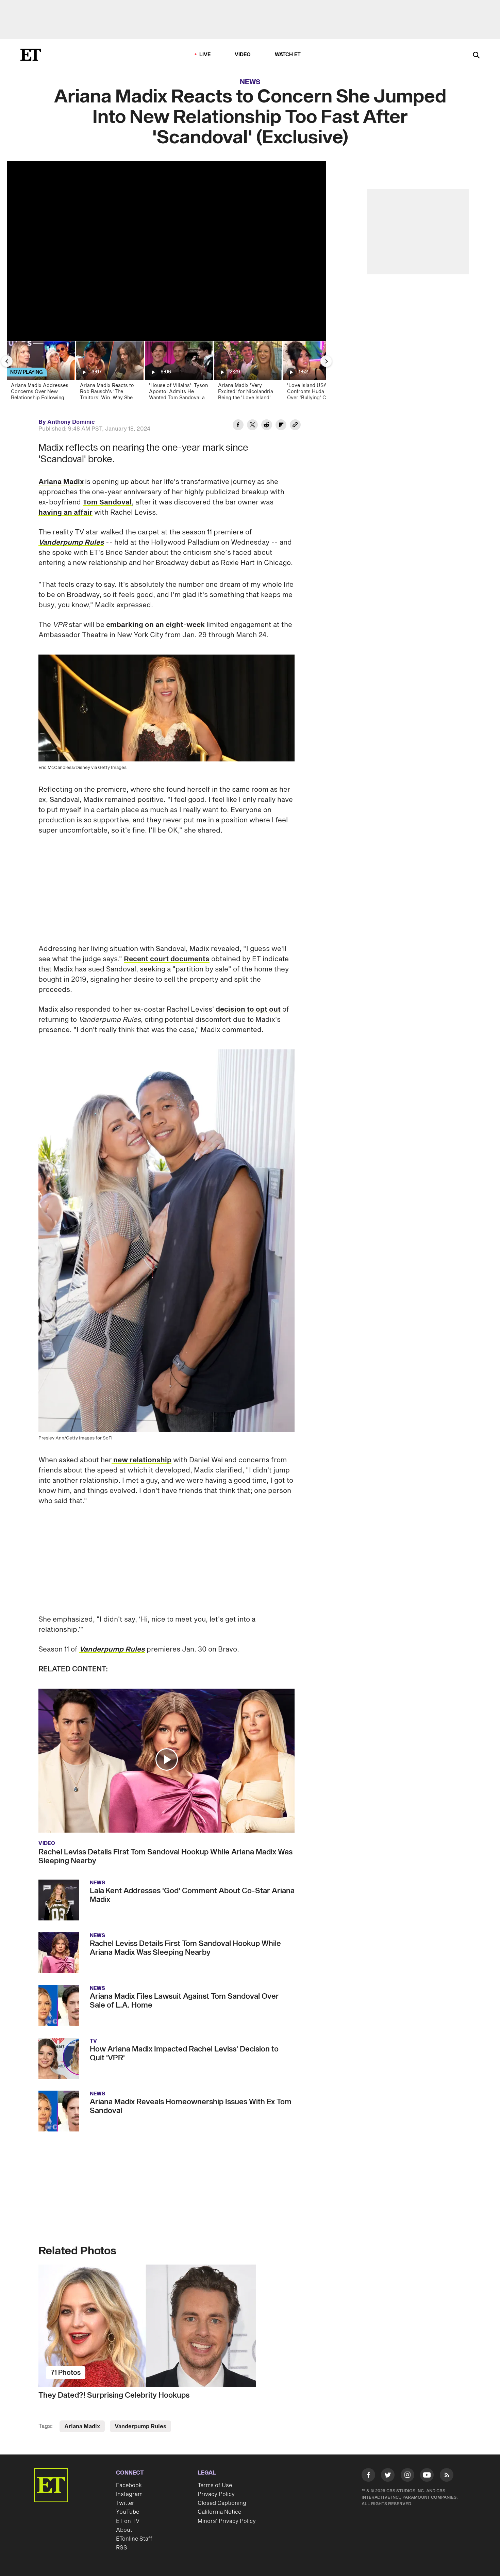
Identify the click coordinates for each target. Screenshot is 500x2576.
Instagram (129, 2494)
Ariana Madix (61, 482)
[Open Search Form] (476, 56)
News (250, 82)
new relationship (141, 1460)
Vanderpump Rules (140, 2427)
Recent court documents (167, 959)
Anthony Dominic (71, 422)
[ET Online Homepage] (31, 55)
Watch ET (288, 55)
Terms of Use (215, 2485)
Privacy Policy (216, 2494)
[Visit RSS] (447, 2476)
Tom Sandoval (107, 502)
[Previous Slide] (7, 361)
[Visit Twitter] (388, 2476)
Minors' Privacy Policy (227, 2521)
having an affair (65, 513)
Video (243, 55)
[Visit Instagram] (407, 2476)
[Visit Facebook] (368, 2476)
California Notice (219, 2512)
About (124, 2530)
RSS (122, 2548)
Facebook (129, 2485)
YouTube (128, 2512)
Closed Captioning (222, 2503)
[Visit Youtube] (427, 2475)
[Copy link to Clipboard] (295, 426)
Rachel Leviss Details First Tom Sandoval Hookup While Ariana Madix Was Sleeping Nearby (165, 1856)
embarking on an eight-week (155, 625)
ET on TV (128, 2521)
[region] (166, 251)
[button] (167, 1759)
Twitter (125, 2503)
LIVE (205, 55)
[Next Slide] (326, 361)
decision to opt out (248, 1010)
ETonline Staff (134, 2539)
